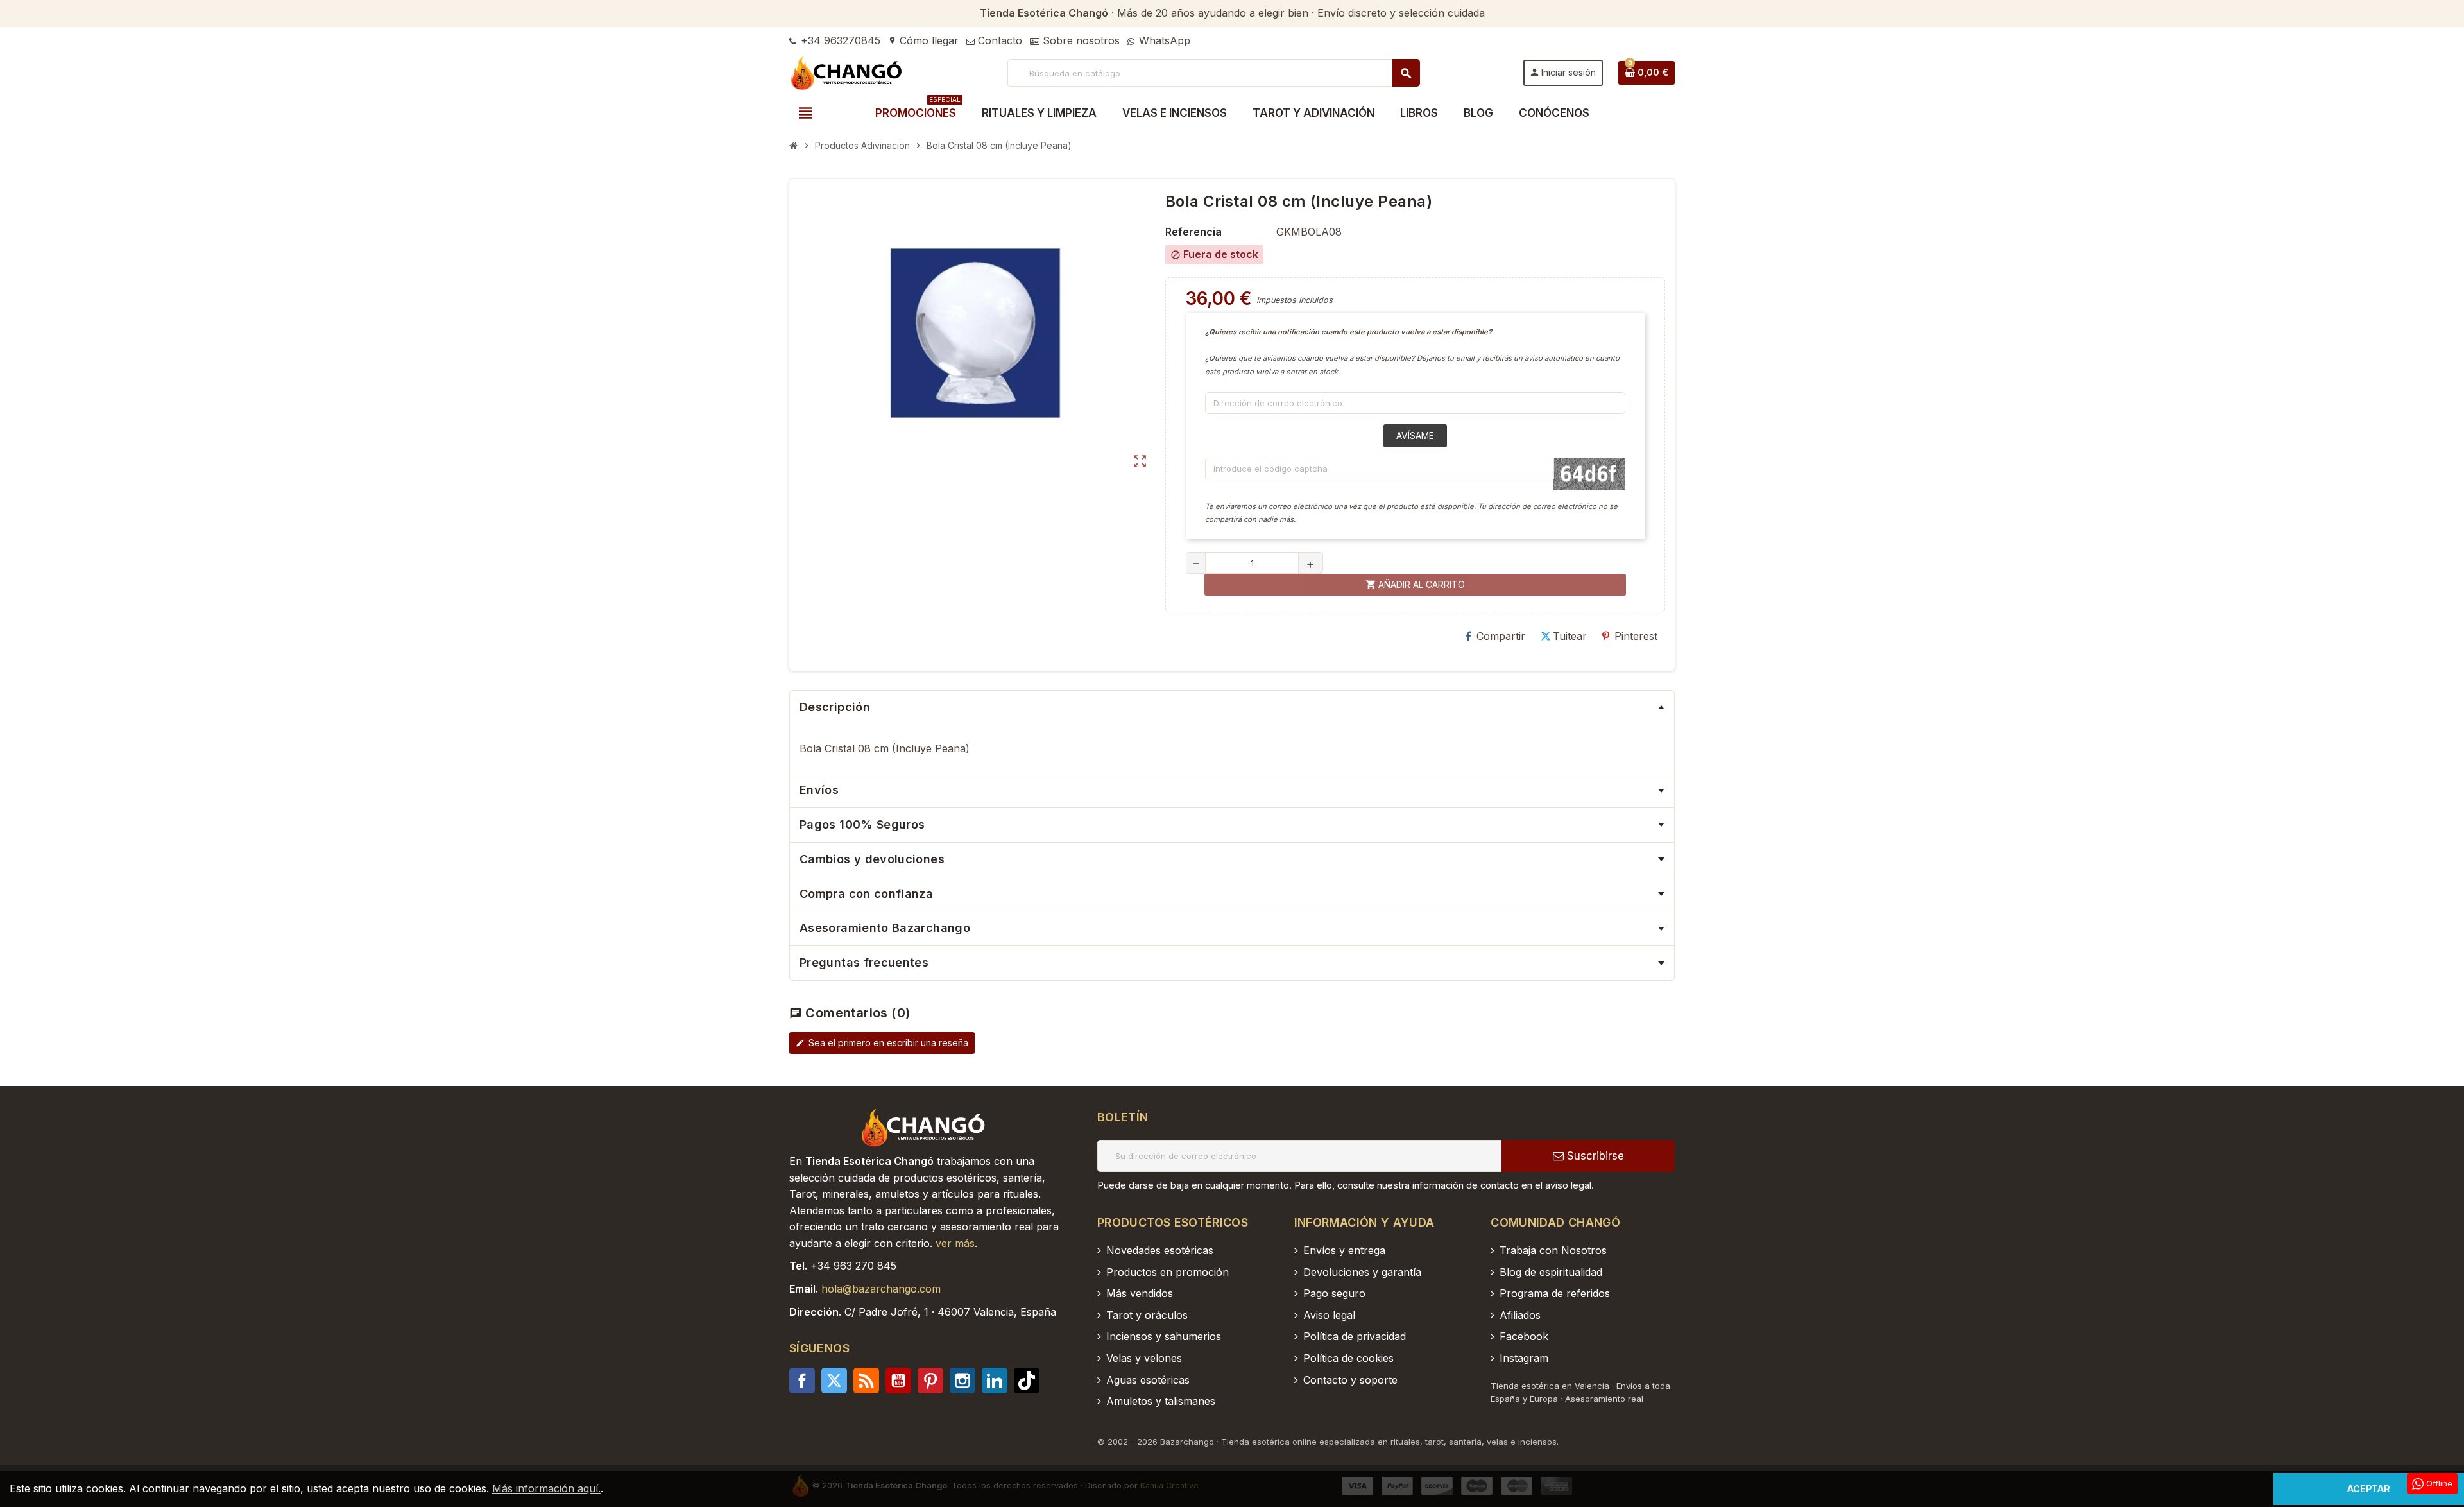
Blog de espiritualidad (1551, 1272)
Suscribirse (1594, 1156)
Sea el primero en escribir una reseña (882, 1043)
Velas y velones (1144, 1358)
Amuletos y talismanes (1161, 1401)
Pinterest (1636, 636)
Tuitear (1570, 636)
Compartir (1501, 636)
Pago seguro (1334, 1293)
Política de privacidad (1355, 1336)
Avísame (1415, 435)
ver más (955, 1243)
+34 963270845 (839, 40)
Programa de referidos (1555, 1293)
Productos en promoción (1168, 1272)
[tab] (1232, 708)
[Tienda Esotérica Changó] (847, 72)
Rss (866, 1381)
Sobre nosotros (1080, 40)
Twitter (834, 1381)
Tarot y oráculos (1147, 1315)
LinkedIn (995, 1381)
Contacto (998, 40)
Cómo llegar (923, 40)
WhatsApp (1163, 40)
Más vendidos (1140, 1293)
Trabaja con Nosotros (1553, 1250)
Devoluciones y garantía (1362, 1272)
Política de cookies (1348, 1358)
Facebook (802, 1381)
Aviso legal (1329, 1315)
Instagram (963, 1381)
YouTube (898, 1381)
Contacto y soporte (1350, 1380)
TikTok (1027, 1381)
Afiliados (1520, 1315)
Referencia (1193, 232)
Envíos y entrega (1344, 1250)
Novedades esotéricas (1160, 1250)
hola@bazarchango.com (881, 1289)
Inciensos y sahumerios (1164, 1336)
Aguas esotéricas (1148, 1380)
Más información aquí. (546, 1488)
